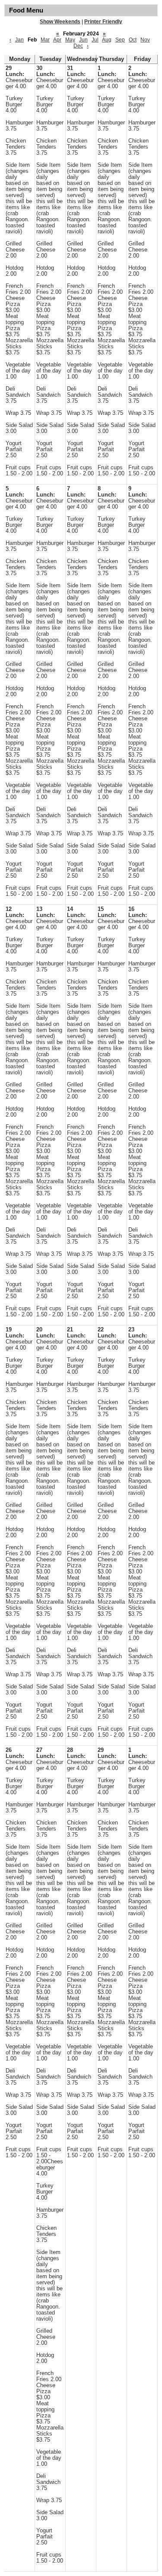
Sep (120, 40)
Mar (45, 40)
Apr (57, 40)
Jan (19, 40)
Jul (95, 40)
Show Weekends (60, 22)
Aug (107, 40)
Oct (133, 40)
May (70, 40)
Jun (83, 40)
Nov (145, 40)
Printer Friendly (103, 22)
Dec (78, 46)
